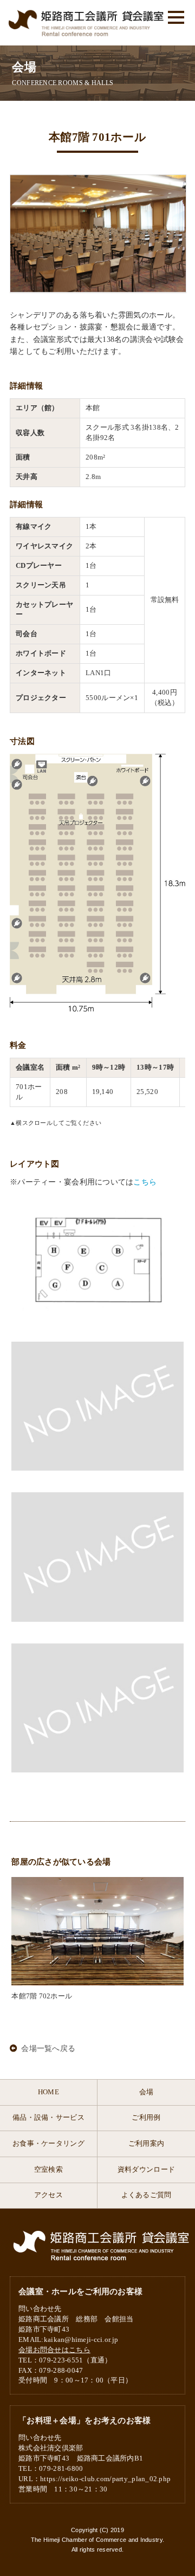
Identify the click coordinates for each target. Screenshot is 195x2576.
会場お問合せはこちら (54, 2350)
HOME (48, 2092)
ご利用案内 (146, 2144)
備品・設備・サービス (48, 2118)
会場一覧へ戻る (48, 2048)
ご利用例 (146, 2118)
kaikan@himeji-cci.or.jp (81, 2340)
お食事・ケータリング (48, 2144)
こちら (145, 1182)
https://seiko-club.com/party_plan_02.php (105, 2479)
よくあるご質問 (147, 2195)
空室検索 (48, 2170)
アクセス (48, 2195)
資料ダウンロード (146, 2170)
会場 (147, 2092)
